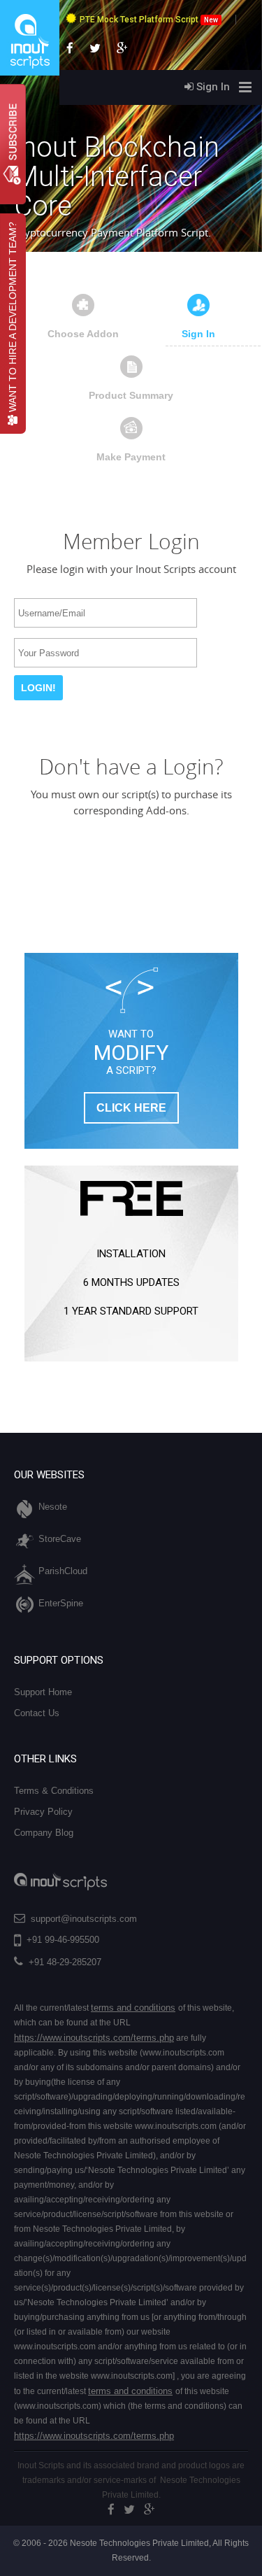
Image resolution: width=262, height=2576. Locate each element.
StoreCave (60, 1539)
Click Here (131, 1108)
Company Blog (44, 1833)
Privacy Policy (43, 1812)
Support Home (43, 1692)
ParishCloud (63, 1571)
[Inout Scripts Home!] (30, 73)
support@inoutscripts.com (84, 1919)
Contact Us (37, 1713)
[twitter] (129, 2510)
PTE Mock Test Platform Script (149, 20)
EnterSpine (61, 1603)
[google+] (150, 2510)
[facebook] (111, 2510)
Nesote (53, 1507)
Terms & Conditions (54, 1791)
